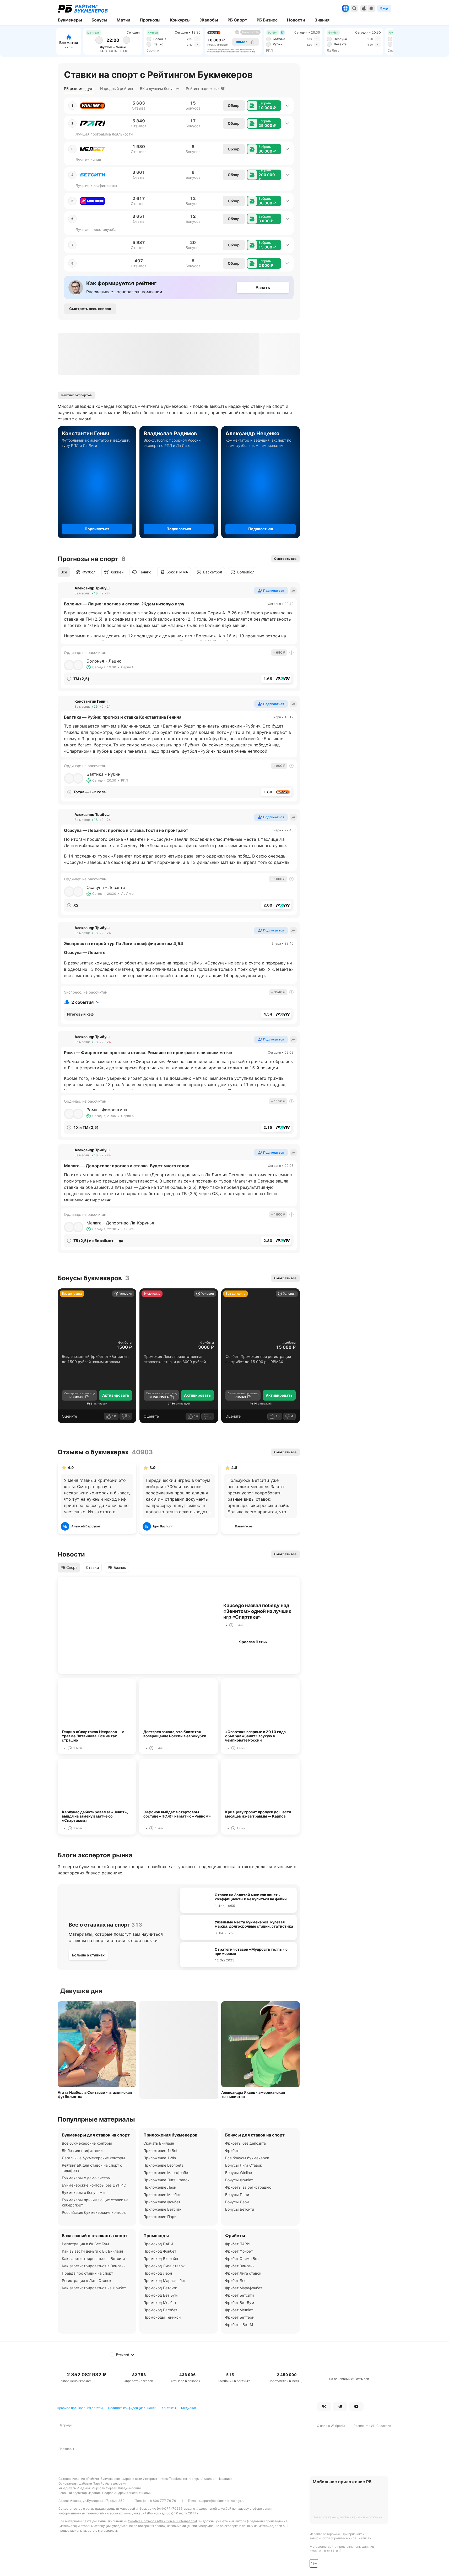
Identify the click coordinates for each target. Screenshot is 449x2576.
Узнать (263, 288)
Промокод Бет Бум (161, 2295)
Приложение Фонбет (162, 2202)
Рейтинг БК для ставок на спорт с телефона (92, 2168)
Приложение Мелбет (162, 2195)
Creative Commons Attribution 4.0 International (162, 2521)
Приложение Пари (160, 2217)
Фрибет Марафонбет (244, 2288)
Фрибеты (125, 1343)
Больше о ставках (88, 1955)
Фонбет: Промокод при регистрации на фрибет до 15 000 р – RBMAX (258, 1359)
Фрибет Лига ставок (243, 2273)
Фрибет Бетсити (239, 2295)
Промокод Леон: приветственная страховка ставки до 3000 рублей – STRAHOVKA (176, 1359)
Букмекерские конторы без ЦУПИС (94, 2185)
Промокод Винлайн (161, 2258)
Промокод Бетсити (160, 2288)
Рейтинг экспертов (77, 395)
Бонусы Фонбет (239, 2180)
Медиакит (189, 2408)
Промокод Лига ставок (164, 2266)
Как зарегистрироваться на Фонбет (94, 2288)
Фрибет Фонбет (239, 2251)
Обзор (234, 105)
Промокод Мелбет (160, 2303)
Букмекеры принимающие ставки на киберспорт (95, 2202)
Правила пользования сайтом (80, 2408)
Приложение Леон (160, 2187)
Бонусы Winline (239, 2173)
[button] (264, 106)
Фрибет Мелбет (239, 2310)
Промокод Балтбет (160, 2310)
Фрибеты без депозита (245, 2143)
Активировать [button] (116, 1395)
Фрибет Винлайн (240, 2266)
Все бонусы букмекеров (247, 2158)
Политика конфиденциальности (132, 2408)
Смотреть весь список (90, 309)
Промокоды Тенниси (162, 2317)
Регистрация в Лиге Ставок (87, 2281)
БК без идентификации (82, 2151)
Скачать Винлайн (159, 2143)
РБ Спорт (69, 1567)
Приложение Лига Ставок (166, 2180)
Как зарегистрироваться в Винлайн (94, 2266)
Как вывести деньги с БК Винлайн (92, 2251)
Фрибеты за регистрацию (248, 2187)
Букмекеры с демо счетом (86, 2178)
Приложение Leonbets (163, 2165)
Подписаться (97, 529)
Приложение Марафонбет (167, 2173)
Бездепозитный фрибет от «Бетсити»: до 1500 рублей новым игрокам (95, 1359)
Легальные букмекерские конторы (93, 2158)
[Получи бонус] (345, 8)
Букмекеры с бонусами (83, 2192)
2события (82, 1002)
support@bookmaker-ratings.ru (222, 2501)
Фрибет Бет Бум (240, 2303)
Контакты (169, 2408)
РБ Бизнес (117, 1567)
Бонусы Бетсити (240, 2209)
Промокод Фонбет (160, 2251)
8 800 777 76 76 (163, 2501)
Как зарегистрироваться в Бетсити (93, 2258)
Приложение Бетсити (162, 2209)
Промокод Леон (158, 2273)
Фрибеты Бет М (239, 2325)
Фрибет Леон (237, 2281)
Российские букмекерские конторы (94, 2212)
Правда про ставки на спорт (87, 2273)
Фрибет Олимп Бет (242, 2258)
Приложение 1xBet (160, 2151)
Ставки (92, 1567)
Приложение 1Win (160, 2158)
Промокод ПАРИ (158, 2244)
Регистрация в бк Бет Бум (85, 2244)
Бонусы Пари (237, 2195)
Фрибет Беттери (240, 2317)
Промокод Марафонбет (164, 2281)
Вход (384, 8)
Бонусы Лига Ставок (244, 2165)
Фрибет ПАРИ (237, 2244)
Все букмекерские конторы (87, 2143)
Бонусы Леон (237, 2202)
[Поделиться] (293, 591)
